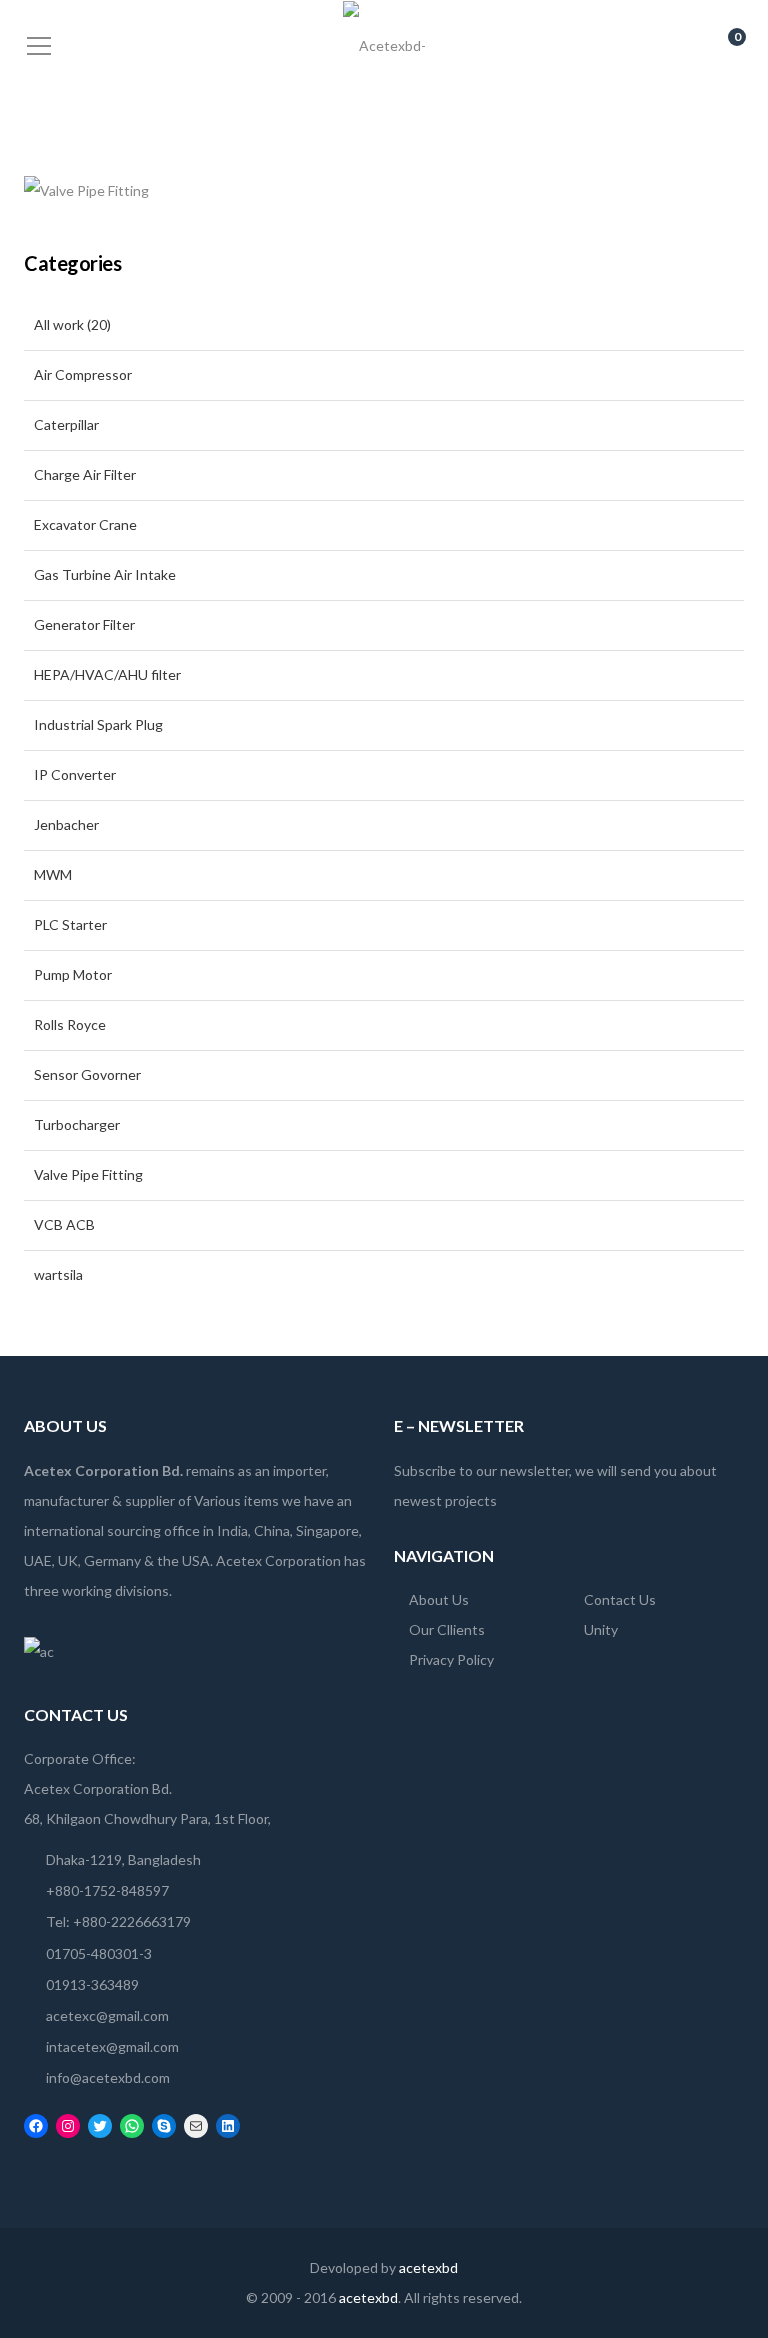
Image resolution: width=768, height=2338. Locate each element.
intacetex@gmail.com (112, 2046)
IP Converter (75, 774)
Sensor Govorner (87, 1074)
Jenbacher (66, 824)
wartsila (58, 1274)
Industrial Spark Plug (98, 724)
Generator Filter (84, 624)
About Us (439, 1599)
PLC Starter (72, 924)
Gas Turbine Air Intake (105, 574)
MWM (53, 874)
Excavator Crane (85, 524)
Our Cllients (447, 1629)
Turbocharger (77, 1124)
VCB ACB (64, 1224)
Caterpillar (66, 424)
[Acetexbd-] (384, 44)
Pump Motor (73, 974)
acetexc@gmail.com (107, 2015)
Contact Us (620, 1599)
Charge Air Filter (85, 474)
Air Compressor (83, 374)
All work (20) (72, 324)
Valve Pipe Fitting (88, 1174)
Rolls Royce (70, 1024)
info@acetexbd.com (108, 2077)
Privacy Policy (451, 1659)
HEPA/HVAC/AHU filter (107, 674)
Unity (601, 1629)
